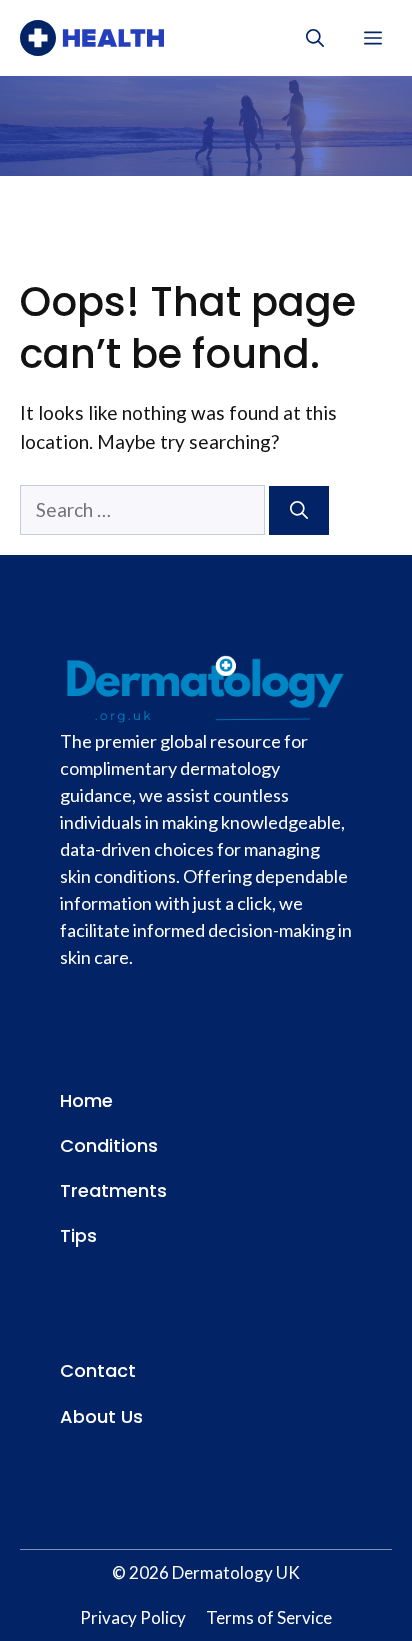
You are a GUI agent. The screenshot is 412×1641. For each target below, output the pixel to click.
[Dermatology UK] (92, 38)
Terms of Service (269, 1617)
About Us (101, 1416)
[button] (315, 38)
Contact (98, 1370)
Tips (78, 1235)
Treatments (113, 1190)
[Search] (299, 510)
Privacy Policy (133, 1617)
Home (86, 1100)
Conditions (109, 1145)
